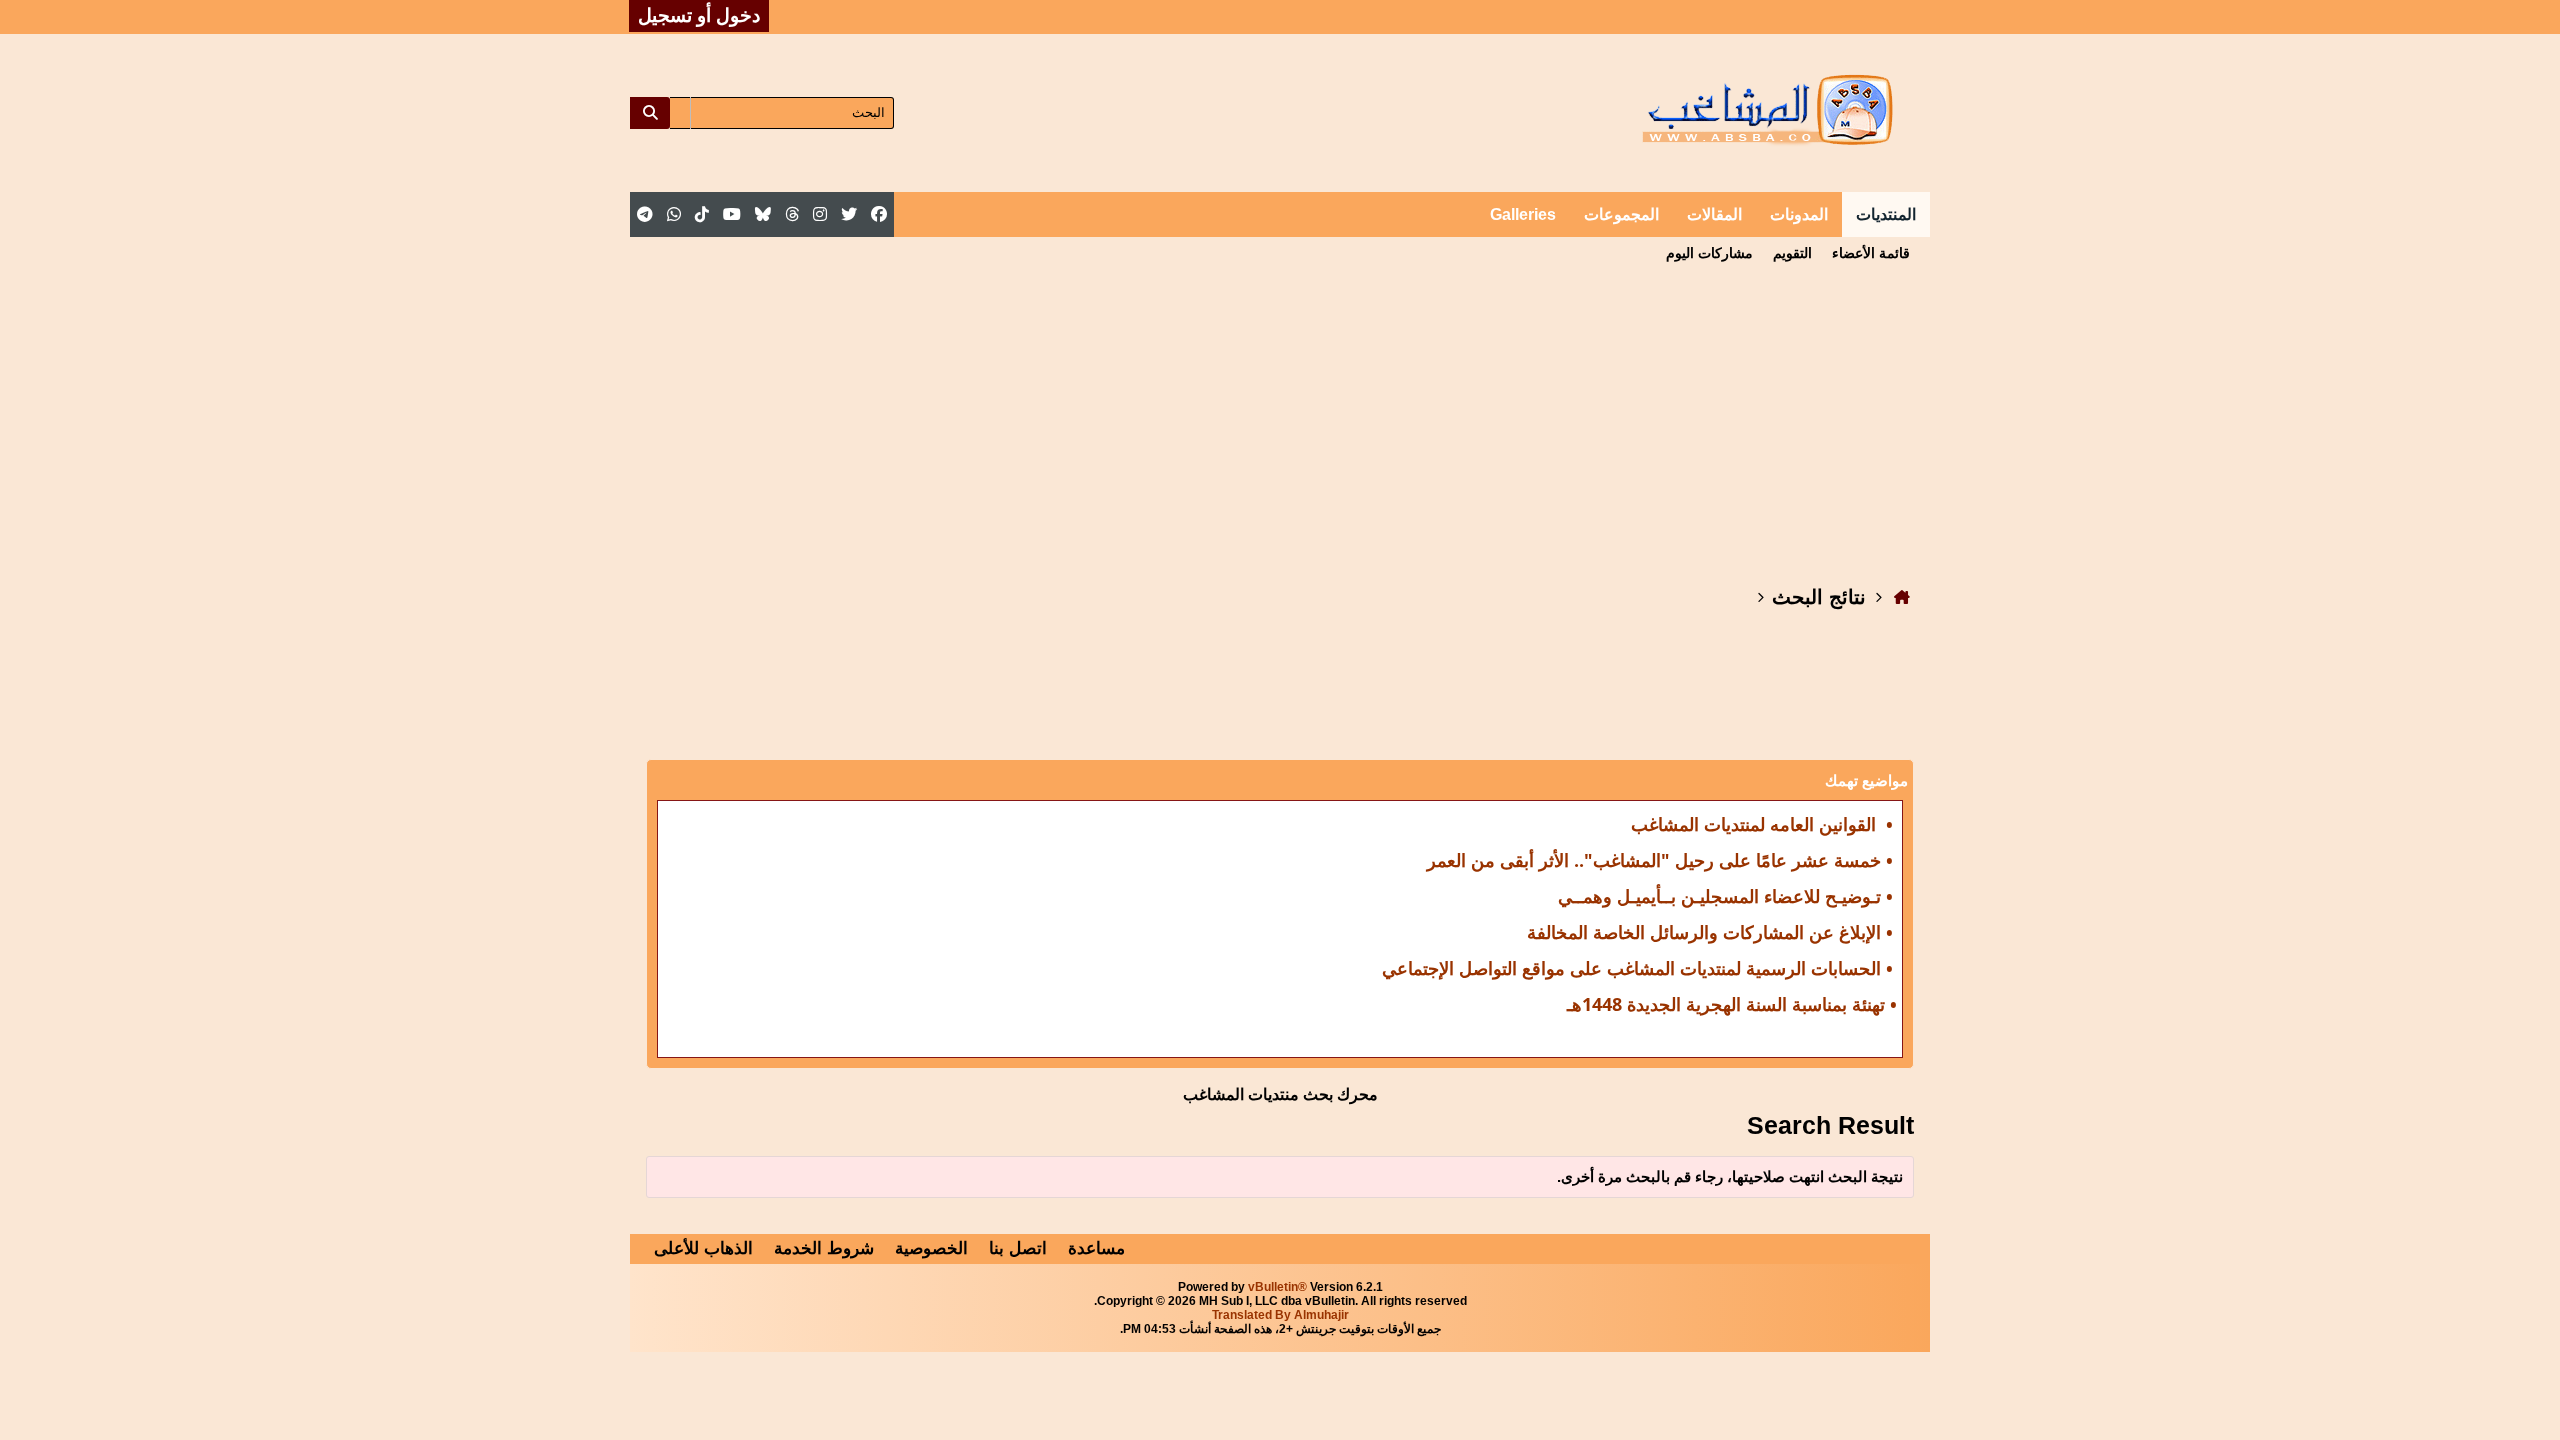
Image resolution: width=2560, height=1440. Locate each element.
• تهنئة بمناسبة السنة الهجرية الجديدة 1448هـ (1732, 1004)
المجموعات (1621, 214)
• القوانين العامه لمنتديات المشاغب (1762, 824)
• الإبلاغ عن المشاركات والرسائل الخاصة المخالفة (1710, 932)
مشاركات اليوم (1709, 253)
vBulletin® (1277, 1287)
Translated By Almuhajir (1280, 1315)
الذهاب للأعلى (703, 1248)
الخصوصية (931, 1248)
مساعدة (1096, 1248)
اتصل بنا (1018, 1248)
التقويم (1792, 253)
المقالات (1714, 214)
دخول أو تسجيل (699, 15)
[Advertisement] (1280, 419)
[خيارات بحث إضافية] (680, 113)
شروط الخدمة (824, 1248)
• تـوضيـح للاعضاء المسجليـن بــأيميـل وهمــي (1725, 896)
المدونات (1799, 214)
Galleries (1523, 214)
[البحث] (650, 113)
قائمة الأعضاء (1871, 253)
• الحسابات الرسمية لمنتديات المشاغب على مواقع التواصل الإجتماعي (1637, 968)
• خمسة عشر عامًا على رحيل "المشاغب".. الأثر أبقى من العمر (1660, 860)
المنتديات (1886, 214)
